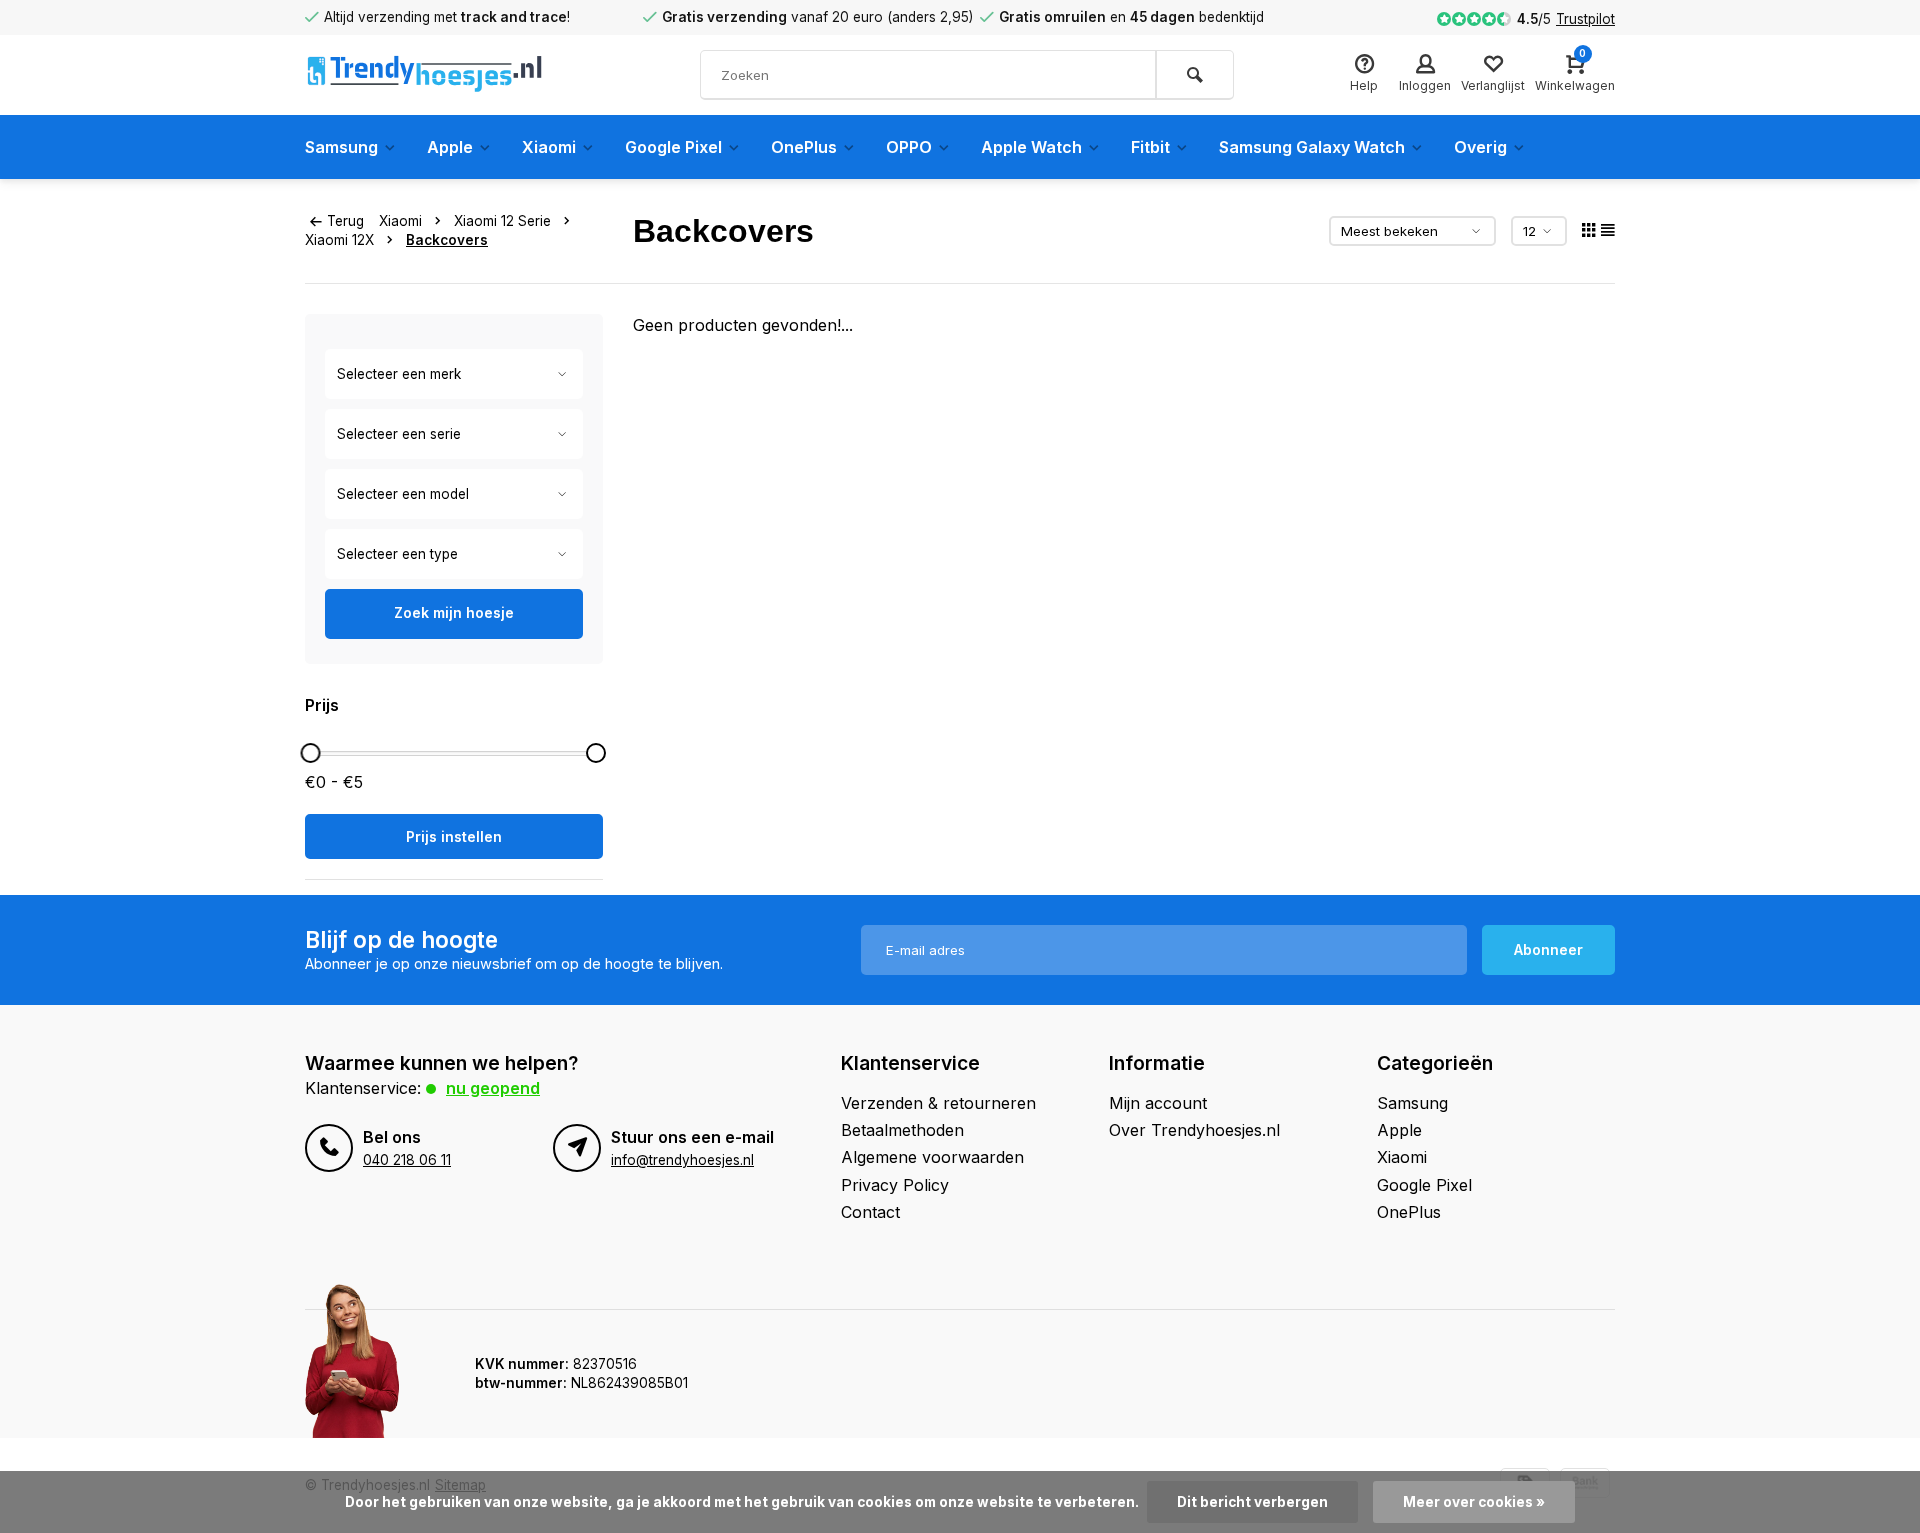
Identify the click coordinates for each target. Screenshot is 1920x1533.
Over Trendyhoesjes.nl (1194, 1130)
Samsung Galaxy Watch (1312, 147)
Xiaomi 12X (339, 240)
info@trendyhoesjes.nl (682, 1160)
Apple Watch (1031, 147)
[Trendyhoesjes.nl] (425, 75)
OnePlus (804, 147)
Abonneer (1548, 949)
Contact (870, 1212)
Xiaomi (549, 147)
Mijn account (1158, 1103)
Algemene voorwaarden (932, 1157)
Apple (450, 147)
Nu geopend (493, 1088)
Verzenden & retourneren (938, 1103)
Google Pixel (673, 147)
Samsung (341, 147)
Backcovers (447, 240)
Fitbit (1150, 147)
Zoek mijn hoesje (454, 612)
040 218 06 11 (407, 1160)
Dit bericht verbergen (1252, 1502)
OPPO (909, 147)
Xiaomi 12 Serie (502, 221)
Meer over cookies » (1474, 1502)
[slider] (310, 753)
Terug (345, 221)
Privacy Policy (895, 1185)
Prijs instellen (454, 836)
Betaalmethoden (902, 1130)
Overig (1480, 147)
